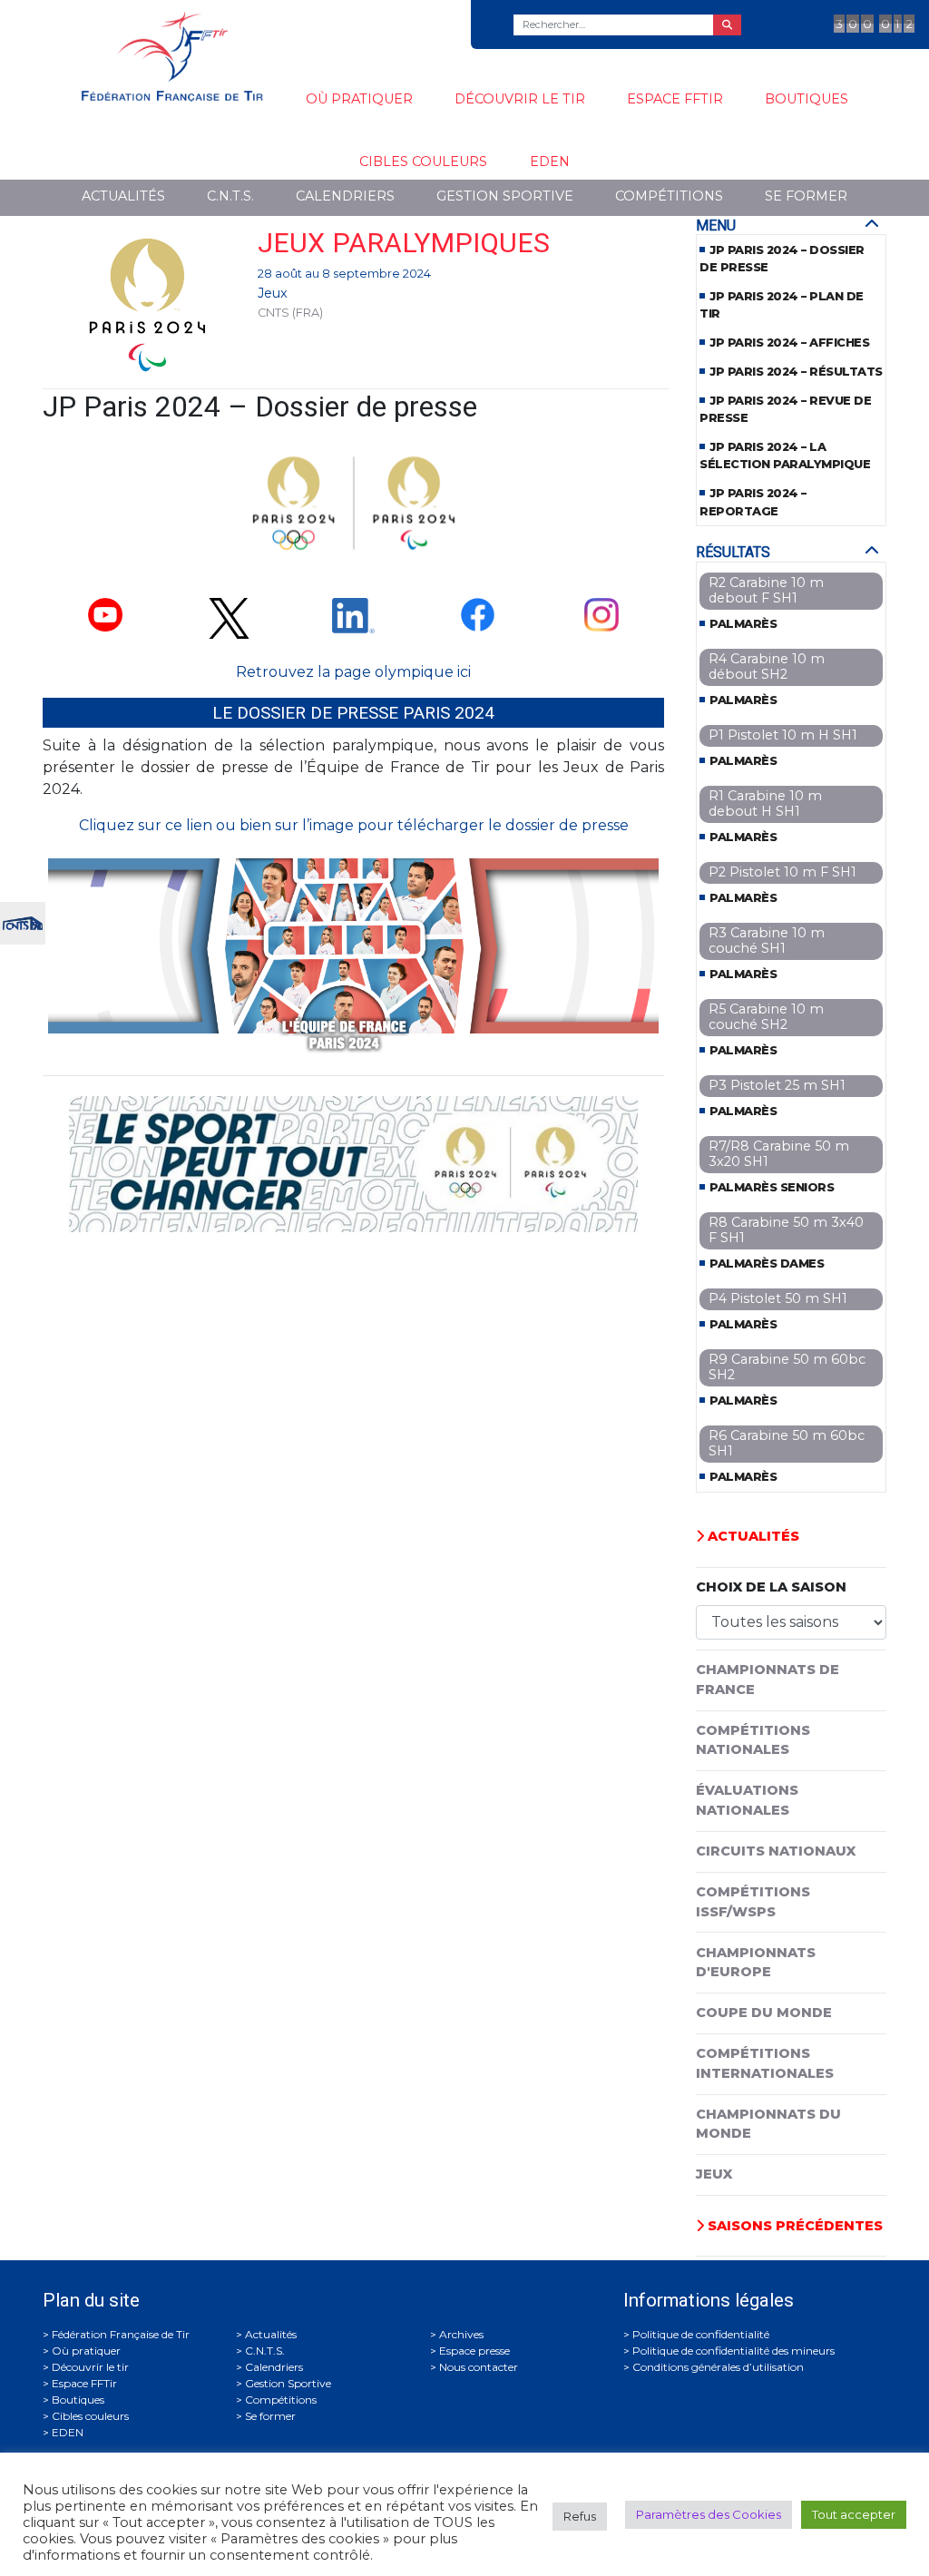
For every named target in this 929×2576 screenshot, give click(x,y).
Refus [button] (580, 2516)
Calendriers (345, 196)
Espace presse (474, 2351)
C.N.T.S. (230, 196)
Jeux (273, 293)
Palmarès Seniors (772, 1187)
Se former (806, 196)
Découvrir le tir (520, 99)
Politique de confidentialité (701, 2334)
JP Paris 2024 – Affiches (789, 343)
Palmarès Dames (767, 1264)
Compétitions (669, 196)
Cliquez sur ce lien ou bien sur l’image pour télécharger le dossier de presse (354, 825)
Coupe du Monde (764, 2013)
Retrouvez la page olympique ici (353, 672)
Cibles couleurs (423, 162)
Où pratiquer (359, 99)
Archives (461, 2334)
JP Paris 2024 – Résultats (796, 372)
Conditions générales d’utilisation (718, 2367)
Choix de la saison (771, 1587)
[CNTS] (23, 921)
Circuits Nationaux (776, 1851)
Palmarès (743, 624)
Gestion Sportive (505, 196)
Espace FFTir (675, 99)
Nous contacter (479, 2367)
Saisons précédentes (793, 2226)
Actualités (123, 196)
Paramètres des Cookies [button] (709, 2514)
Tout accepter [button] (854, 2514)
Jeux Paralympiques (404, 243)
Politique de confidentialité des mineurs (733, 2351)
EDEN (550, 162)
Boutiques (807, 99)
